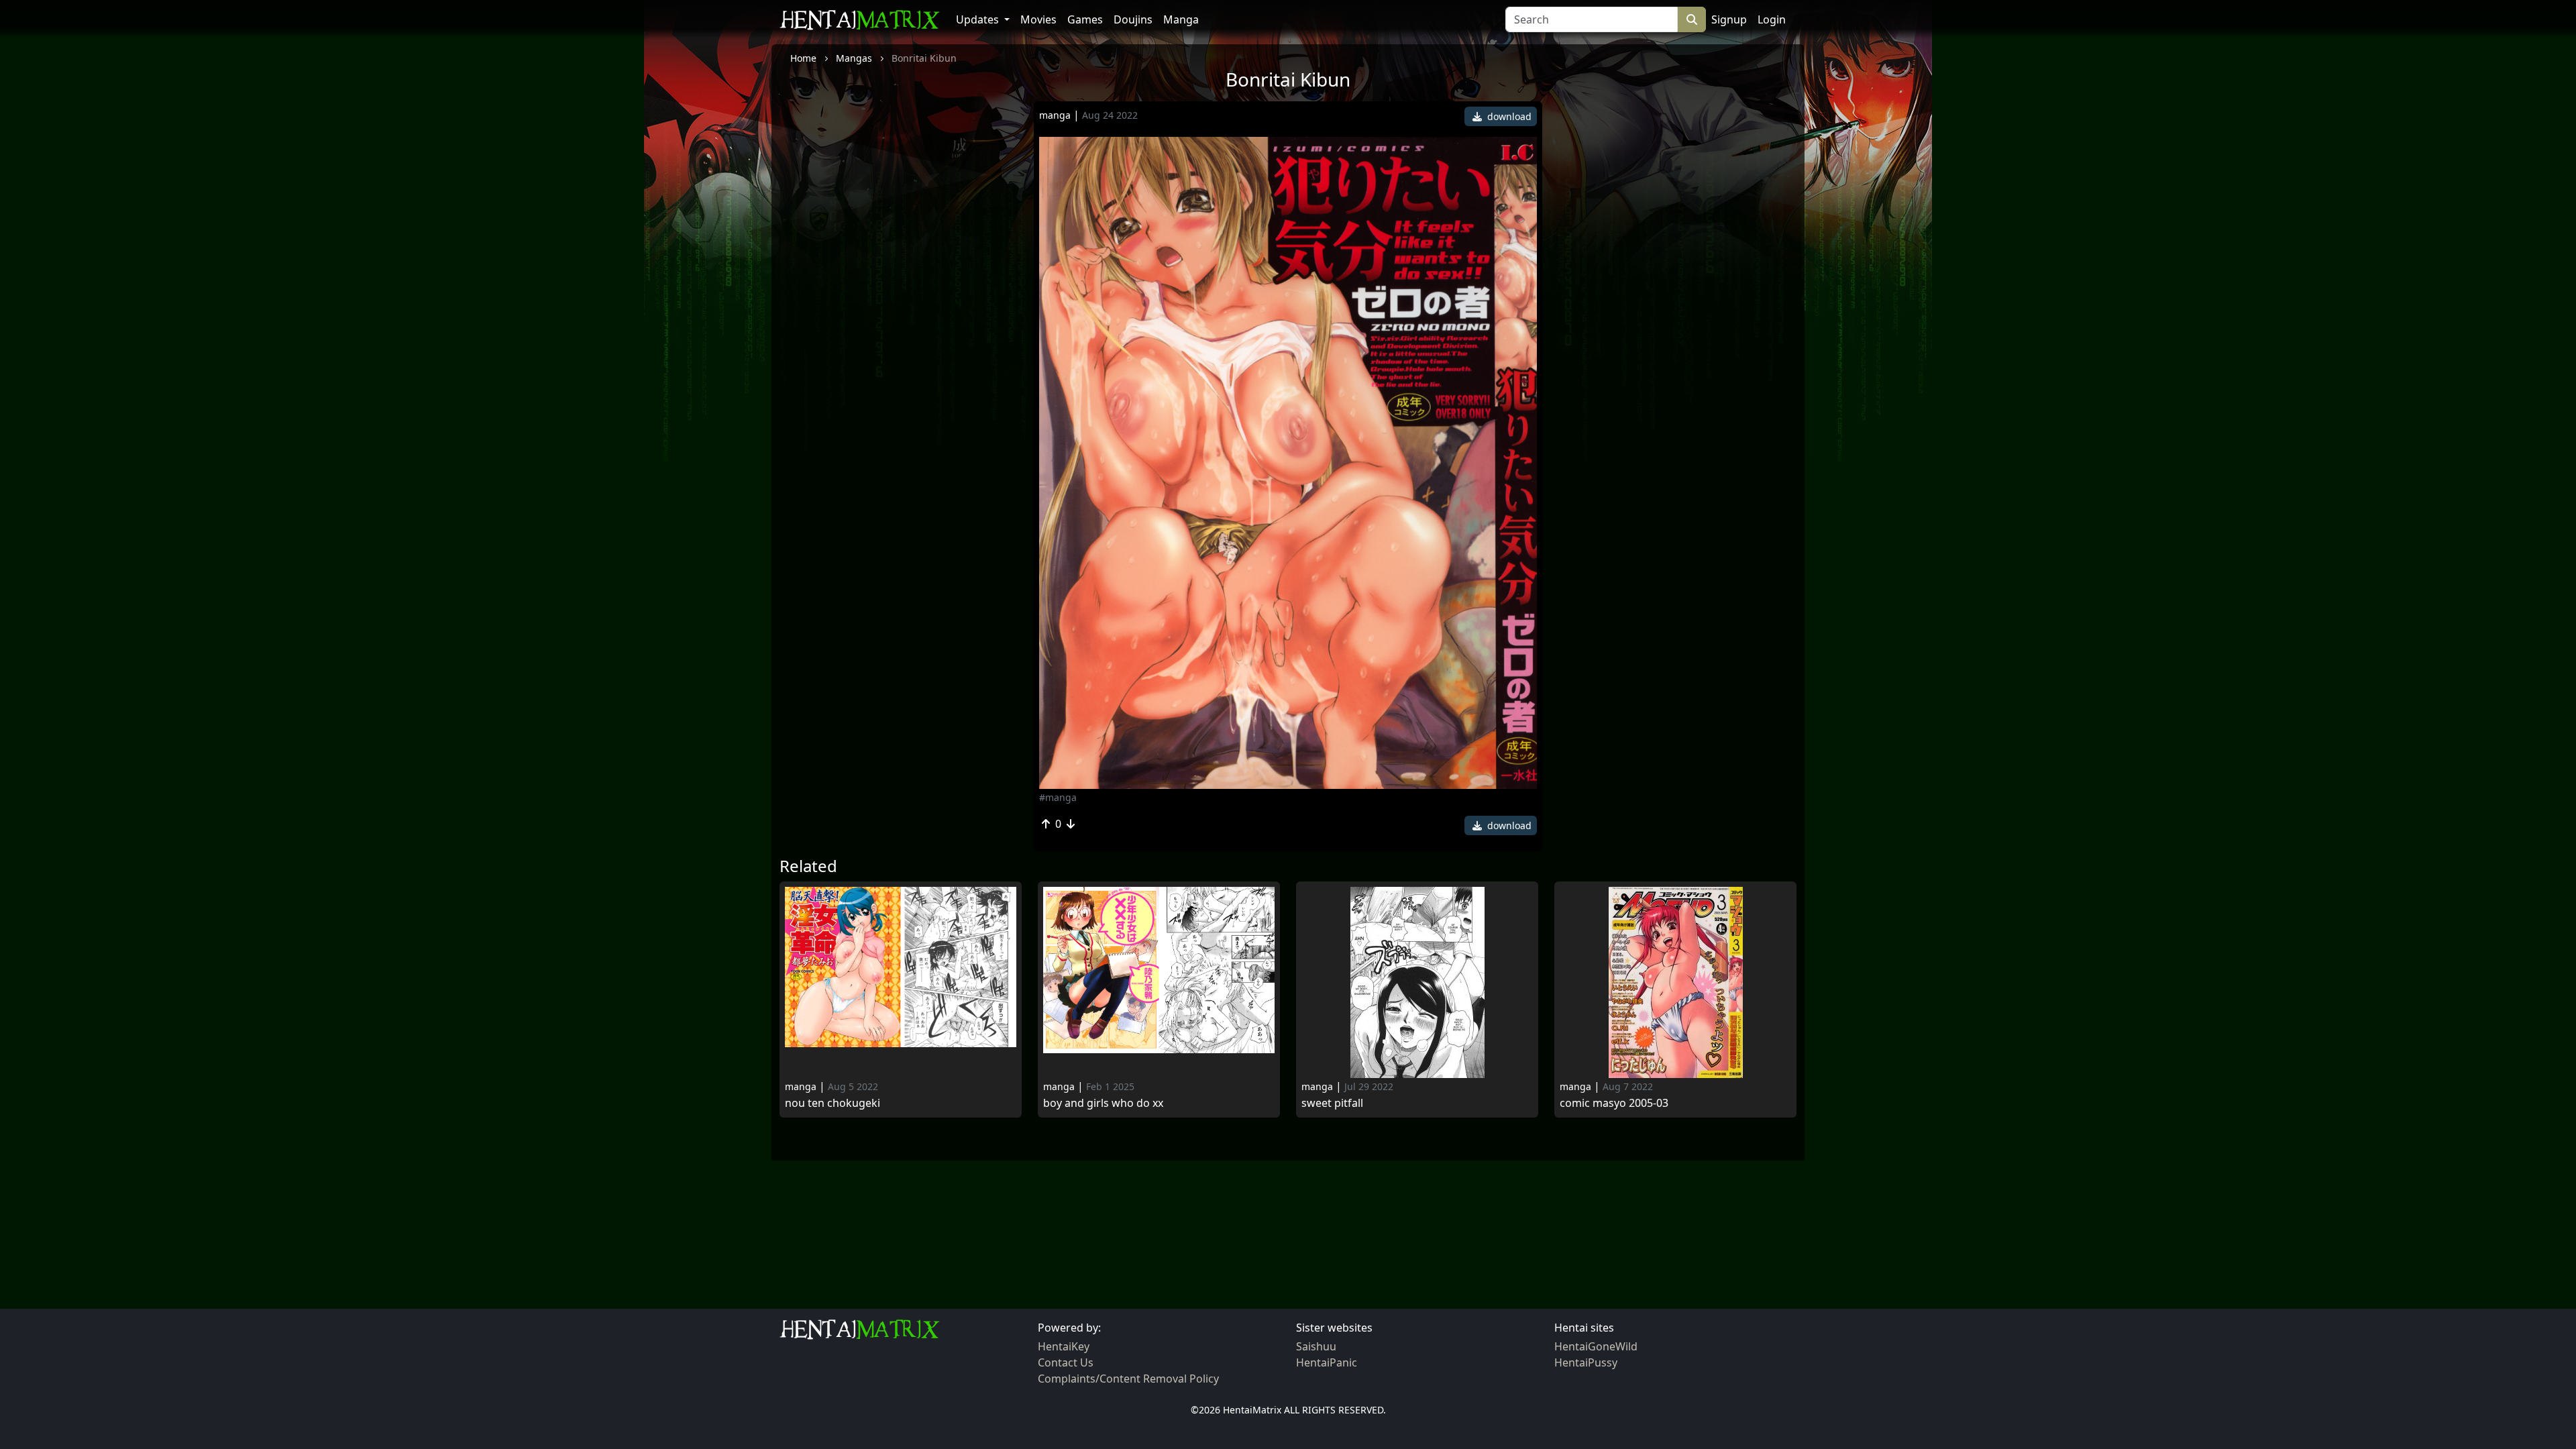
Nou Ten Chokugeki (833, 1103)
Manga (1181, 19)
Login (1772, 19)
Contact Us (1066, 1362)
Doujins (1133, 19)
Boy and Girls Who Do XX (1103, 1103)
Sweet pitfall (1332, 1103)
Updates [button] (979, 19)
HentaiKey (1064, 1346)
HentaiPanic (1327, 1362)
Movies (1038, 19)
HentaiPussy (1586, 1362)
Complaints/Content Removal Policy (1128, 1379)
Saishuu (1316, 1346)
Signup (1729, 19)
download (1508, 116)
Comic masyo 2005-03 (1614, 1103)
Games (1085, 19)
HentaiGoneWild (1596, 1346)
